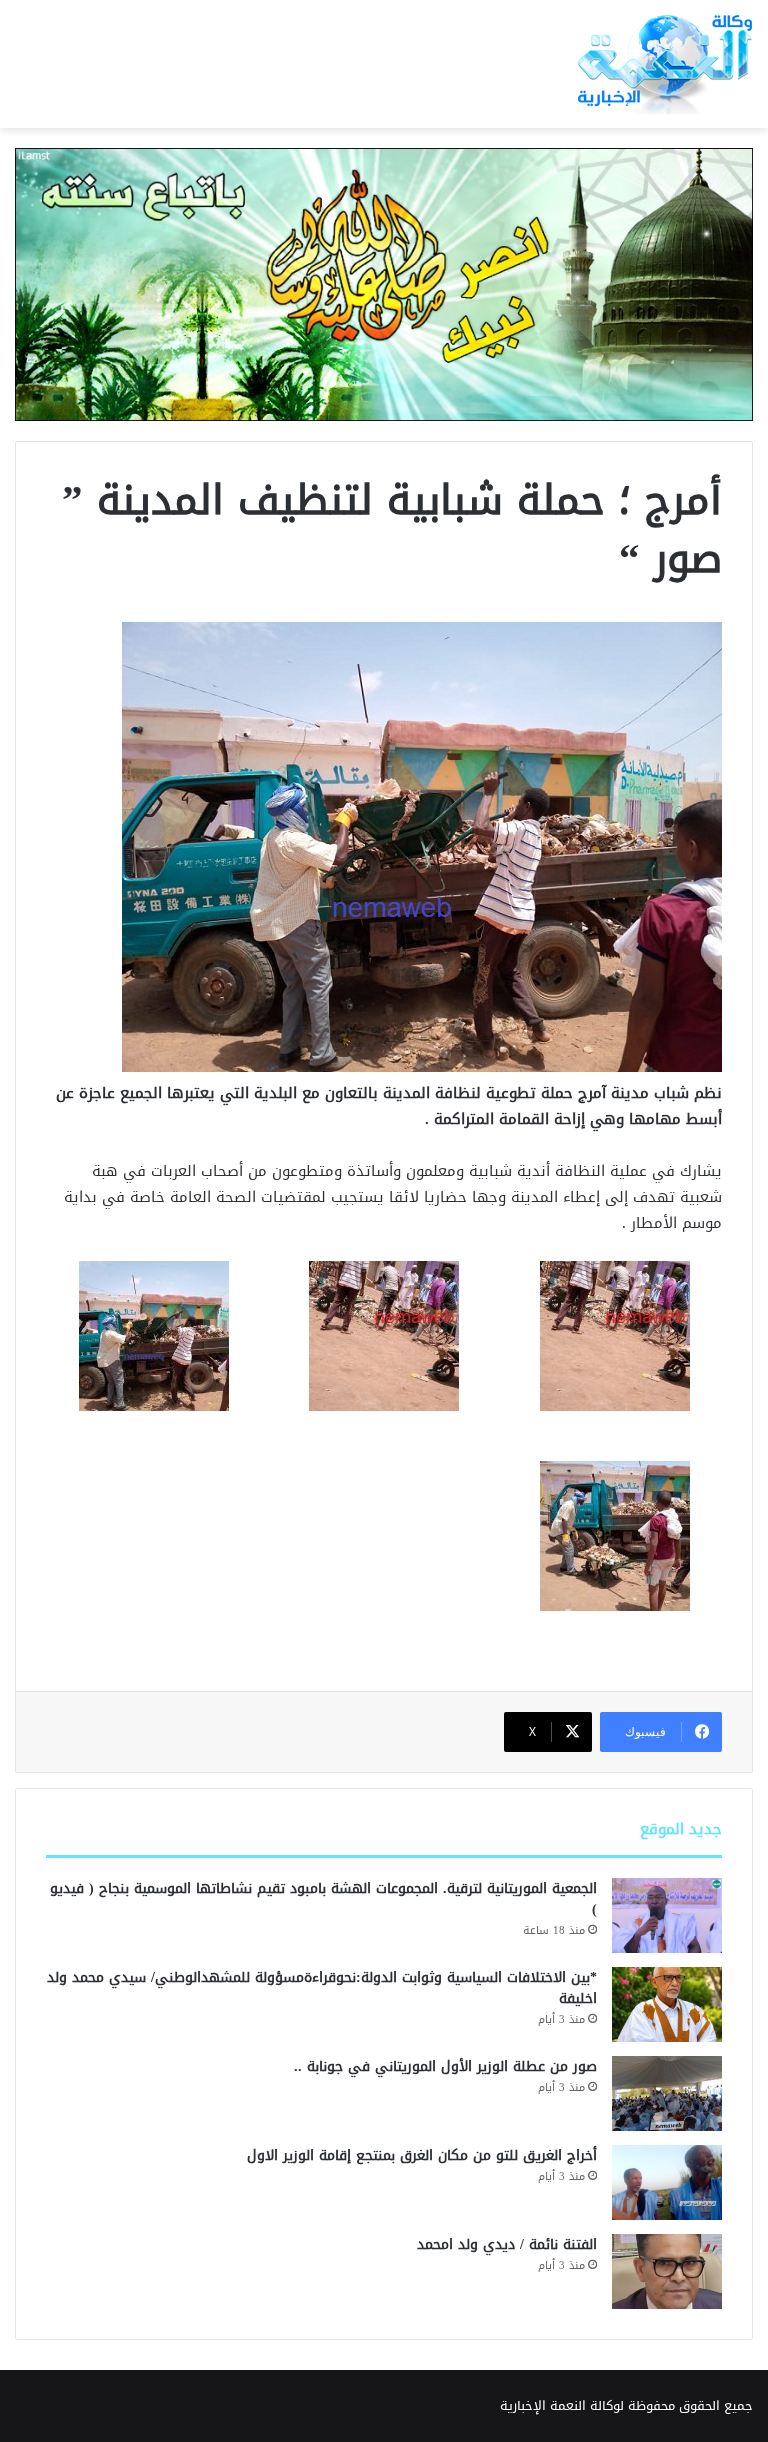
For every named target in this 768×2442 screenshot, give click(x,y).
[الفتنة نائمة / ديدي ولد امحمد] (667, 2271)
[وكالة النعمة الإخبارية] (662, 64)
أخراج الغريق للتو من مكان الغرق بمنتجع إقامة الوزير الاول (422, 2155)
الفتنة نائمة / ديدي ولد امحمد (507, 2244)
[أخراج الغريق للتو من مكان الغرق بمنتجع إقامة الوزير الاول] (667, 2182)
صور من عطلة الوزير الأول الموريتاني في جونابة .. (445, 2066)
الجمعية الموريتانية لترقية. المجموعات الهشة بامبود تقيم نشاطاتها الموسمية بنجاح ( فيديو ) (323, 1899)
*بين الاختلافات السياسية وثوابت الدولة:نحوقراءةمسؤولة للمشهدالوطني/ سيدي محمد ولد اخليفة (322, 1988)
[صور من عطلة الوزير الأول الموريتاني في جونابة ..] (667, 2093)
